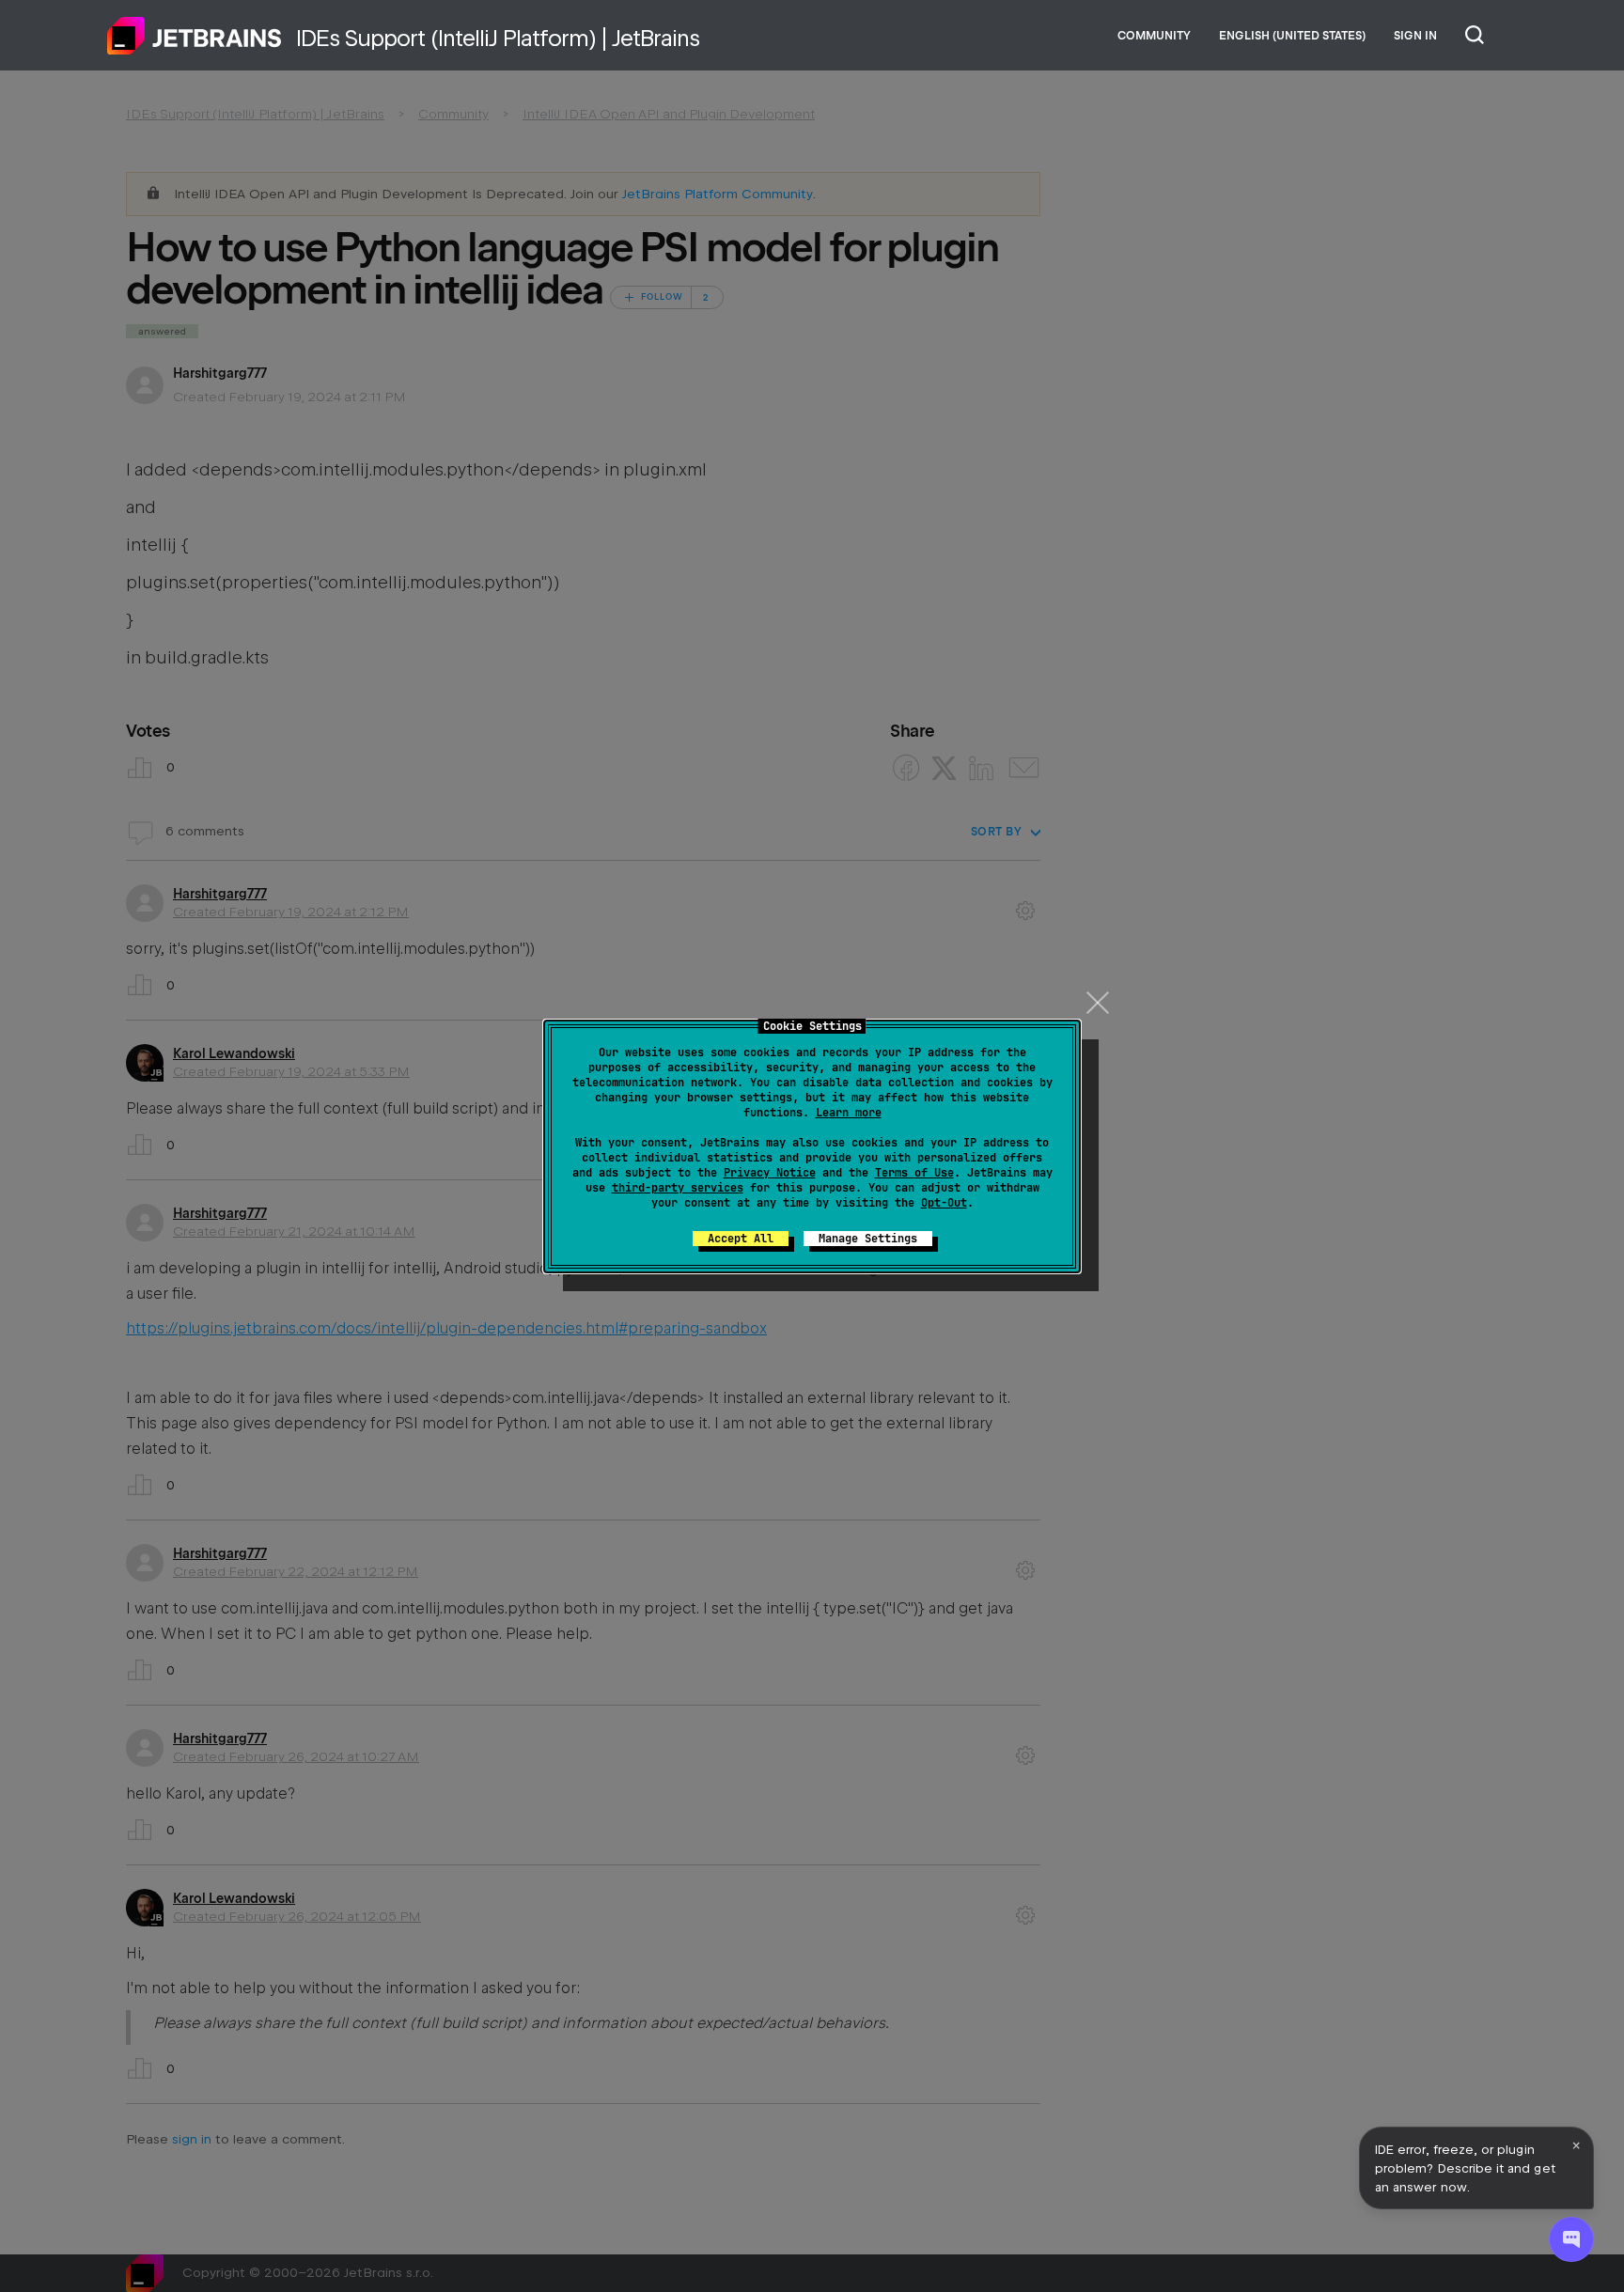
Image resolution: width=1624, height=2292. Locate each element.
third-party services (678, 1188)
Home (195, 36)
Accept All (741, 1239)
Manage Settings (868, 1239)
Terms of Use (914, 1173)
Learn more (849, 1113)
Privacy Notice (770, 1173)
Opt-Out (944, 1203)
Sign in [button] (1415, 36)
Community (1154, 36)
